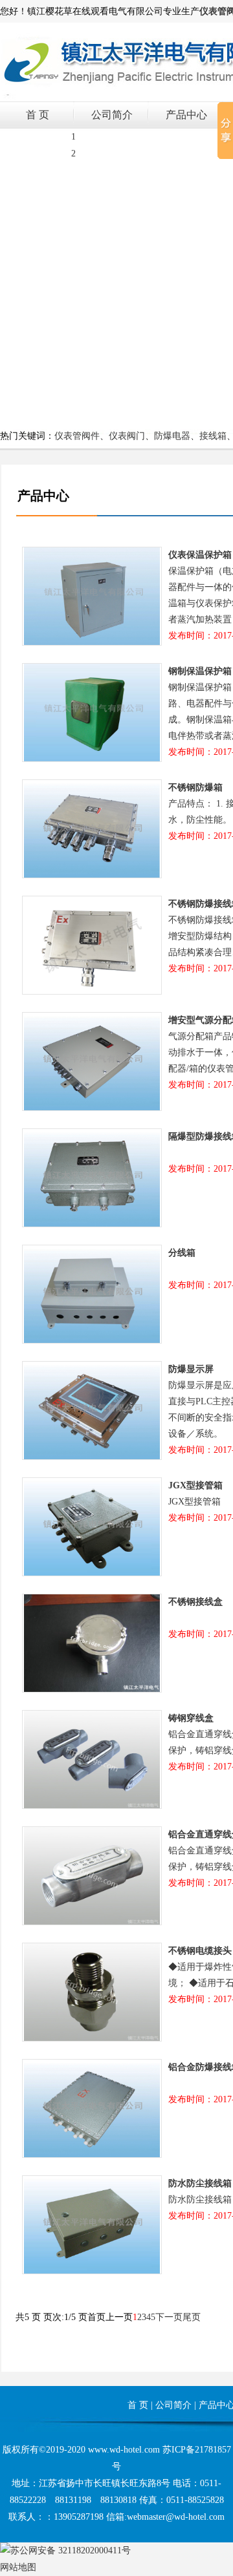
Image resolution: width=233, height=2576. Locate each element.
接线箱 (213, 436)
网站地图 (18, 2567)
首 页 (38, 115)
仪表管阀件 (77, 436)
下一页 (169, 2317)
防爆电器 (172, 436)
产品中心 (186, 115)
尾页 (192, 2317)
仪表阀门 (127, 436)
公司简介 (112, 115)
